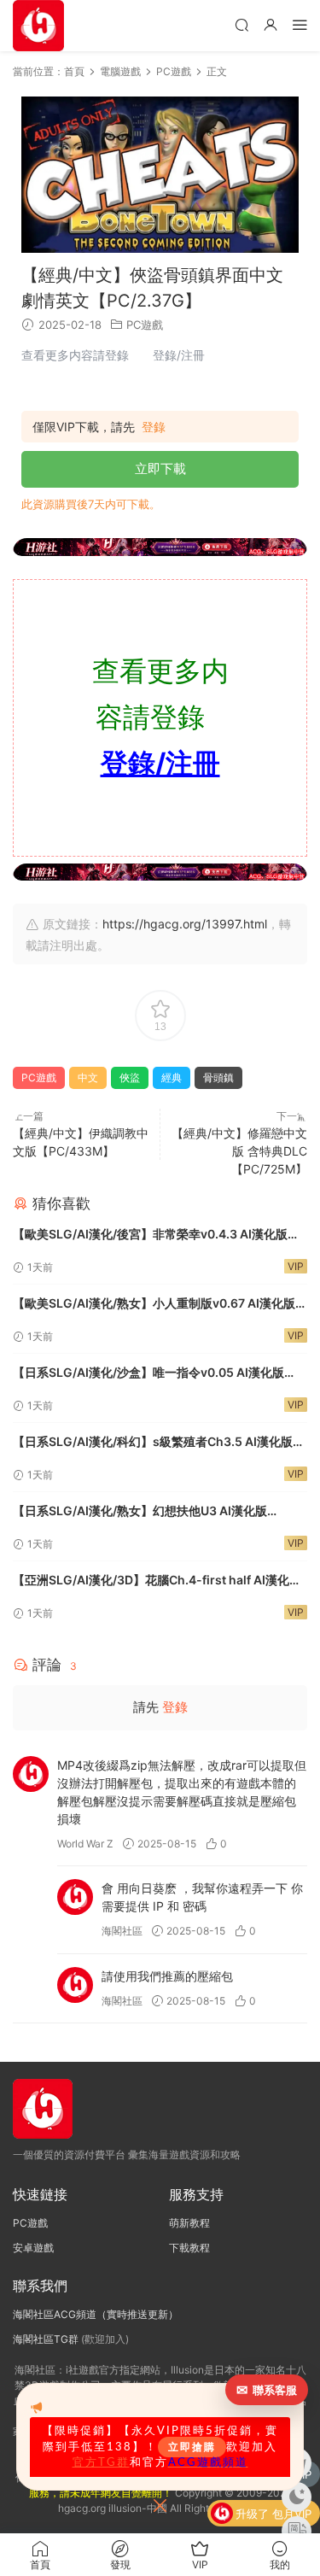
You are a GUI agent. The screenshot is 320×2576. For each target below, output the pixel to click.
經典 (172, 1077)
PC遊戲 (145, 325)
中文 (88, 1077)
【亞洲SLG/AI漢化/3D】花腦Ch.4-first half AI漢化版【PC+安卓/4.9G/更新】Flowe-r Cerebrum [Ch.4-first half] (157, 1581)
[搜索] (241, 24)
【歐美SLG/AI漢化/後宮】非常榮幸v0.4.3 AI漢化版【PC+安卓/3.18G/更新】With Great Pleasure (150, 1235)
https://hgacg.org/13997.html (185, 924)
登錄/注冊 (160, 763)
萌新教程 (189, 2223)
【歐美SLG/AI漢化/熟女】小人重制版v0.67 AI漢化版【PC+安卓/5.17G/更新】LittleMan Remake (154, 1305)
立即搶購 (192, 2447)
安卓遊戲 (33, 2248)
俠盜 (130, 1077)
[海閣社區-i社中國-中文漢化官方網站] (38, 26)
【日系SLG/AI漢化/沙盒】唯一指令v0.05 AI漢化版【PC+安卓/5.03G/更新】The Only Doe (148, 1374)
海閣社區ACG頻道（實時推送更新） (96, 2314)
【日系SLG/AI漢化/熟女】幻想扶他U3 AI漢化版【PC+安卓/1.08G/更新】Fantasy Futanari (140, 1512)
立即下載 (160, 468)
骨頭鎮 (218, 1077)
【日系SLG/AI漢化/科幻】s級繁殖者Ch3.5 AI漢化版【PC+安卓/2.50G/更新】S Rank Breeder (153, 1443)
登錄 (154, 427)
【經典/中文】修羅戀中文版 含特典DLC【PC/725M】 (239, 1151)
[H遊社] (160, 547)
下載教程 (189, 2248)
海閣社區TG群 (46, 2339)
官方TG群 (101, 2462)
